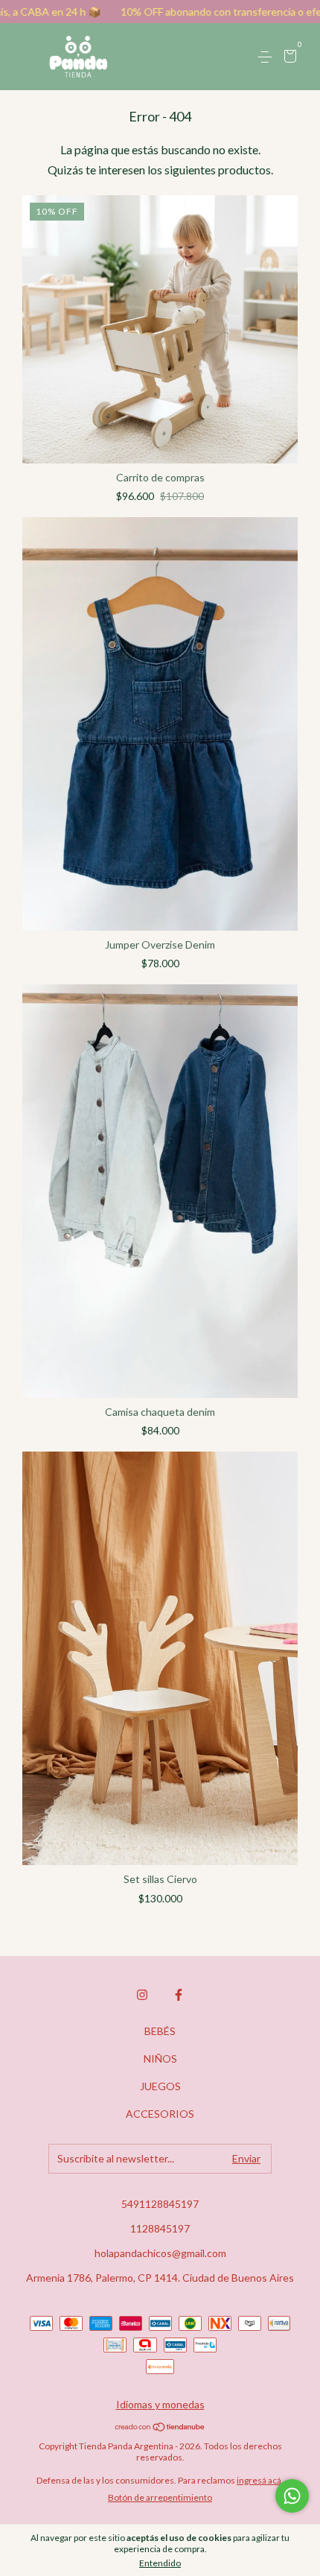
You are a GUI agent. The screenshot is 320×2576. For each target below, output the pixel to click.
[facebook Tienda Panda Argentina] (179, 1995)
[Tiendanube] (160, 2427)
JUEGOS (160, 2086)
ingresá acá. (260, 2480)
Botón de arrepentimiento (160, 2497)
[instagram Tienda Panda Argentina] (142, 1995)
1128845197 (160, 2228)
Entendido (160, 2563)
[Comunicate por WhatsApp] (292, 2496)
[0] (288, 58)
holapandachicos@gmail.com (160, 2253)
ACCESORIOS (160, 2114)
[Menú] (268, 57)
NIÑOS (160, 2058)
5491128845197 (160, 2204)
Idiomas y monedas (160, 2404)
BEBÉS (160, 2031)
